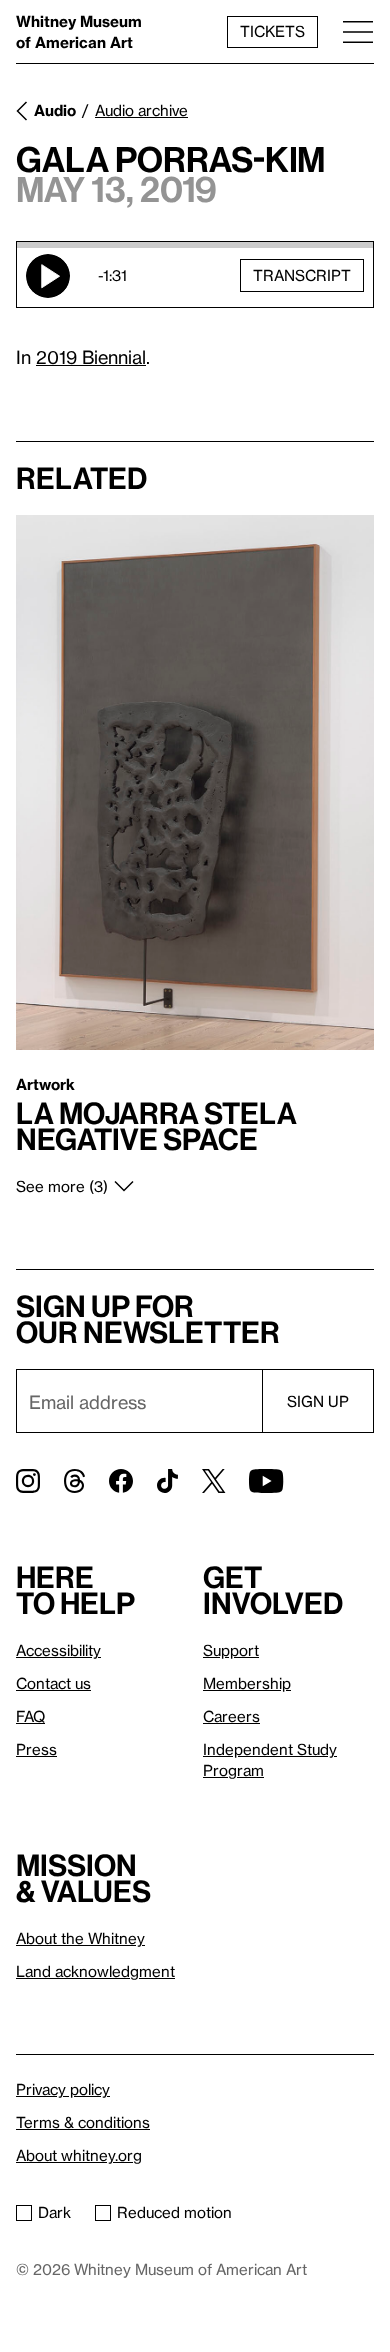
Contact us (53, 1683)
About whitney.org (79, 2155)
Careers (231, 1716)
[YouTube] (266, 1481)
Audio (55, 110)
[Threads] (74, 1481)
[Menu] (358, 31)
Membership (247, 1683)
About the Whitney (80, 1938)
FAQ (30, 1716)
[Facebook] (121, 1481)
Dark (54, 2212)
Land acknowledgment (95, 1971)
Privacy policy (63, 2089)
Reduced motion (174, 2212)
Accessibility (58, 1650)
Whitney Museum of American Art (79, 31)
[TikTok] (167, 1481)
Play (48, 276)
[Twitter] (213, 1481)
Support (231, 1650)
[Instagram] (28, 1481)
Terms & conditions (83, 2122)
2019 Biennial (91, 356)
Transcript (302, 275)
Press (36, 1749)
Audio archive (141, 110)
